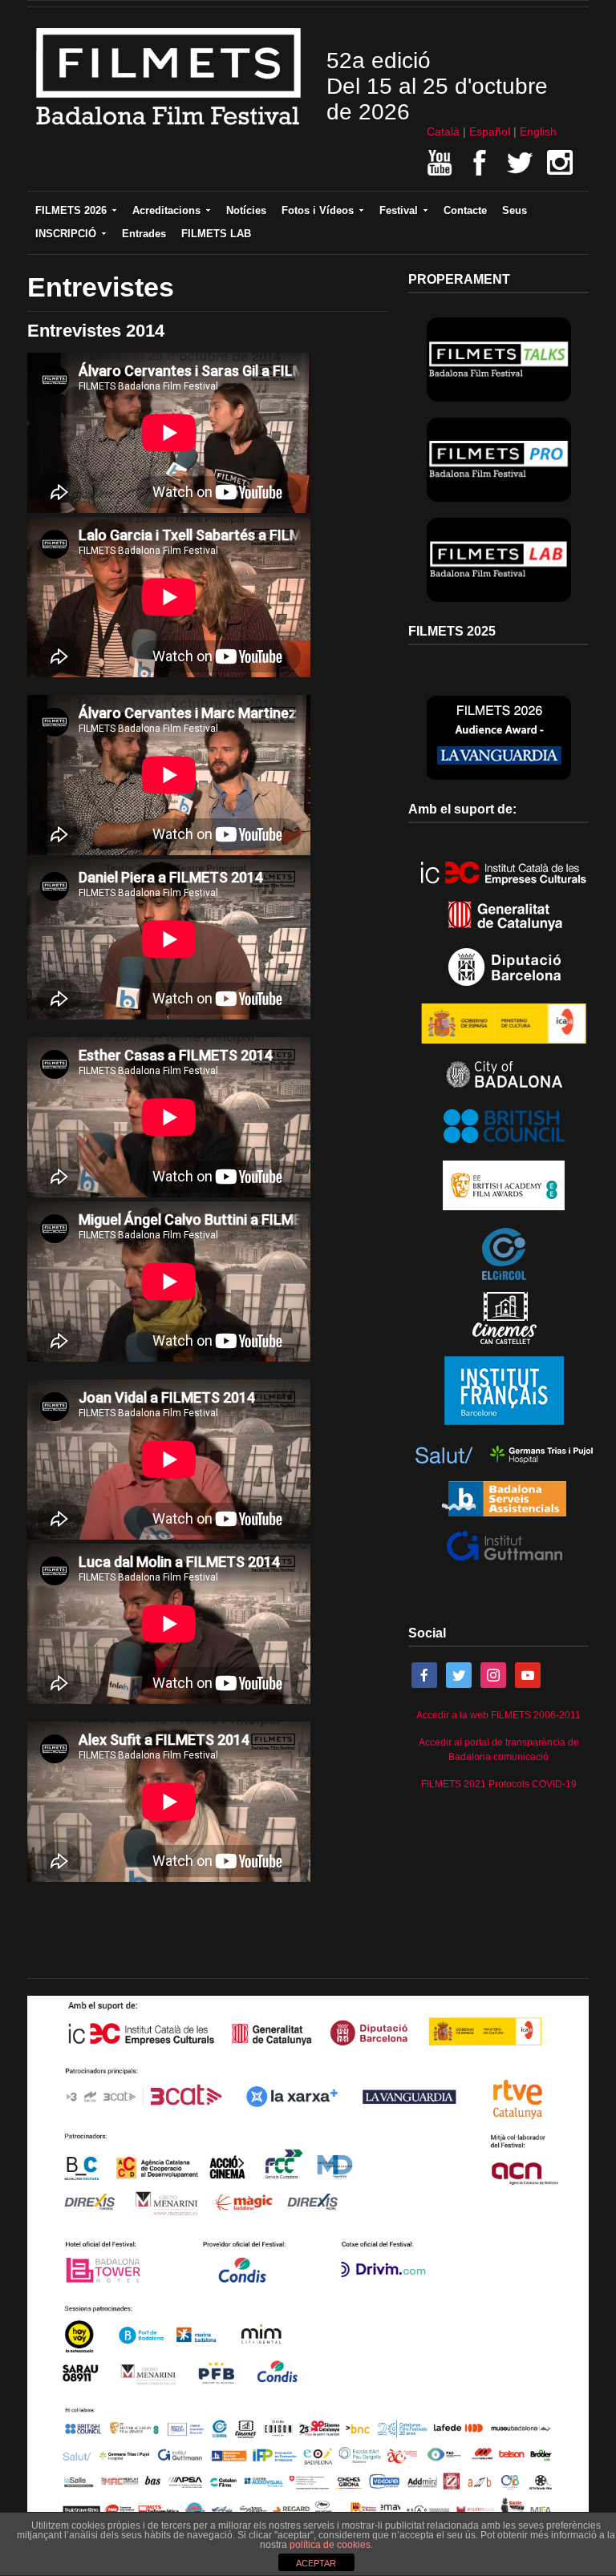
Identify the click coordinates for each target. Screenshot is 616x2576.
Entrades (144, 234)
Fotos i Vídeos (318, 210)
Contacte (465, 210)
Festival (399, 210)
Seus (515, 210)
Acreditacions (166, 210)
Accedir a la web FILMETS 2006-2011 (498, 1715)
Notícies (246, 210)
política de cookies (330, 2545)
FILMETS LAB (216, 234)
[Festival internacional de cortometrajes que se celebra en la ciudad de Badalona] (169, 131)
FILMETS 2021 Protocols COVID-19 (499, 1784)
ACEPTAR (316, 2563)
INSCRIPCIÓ (66, 234)
